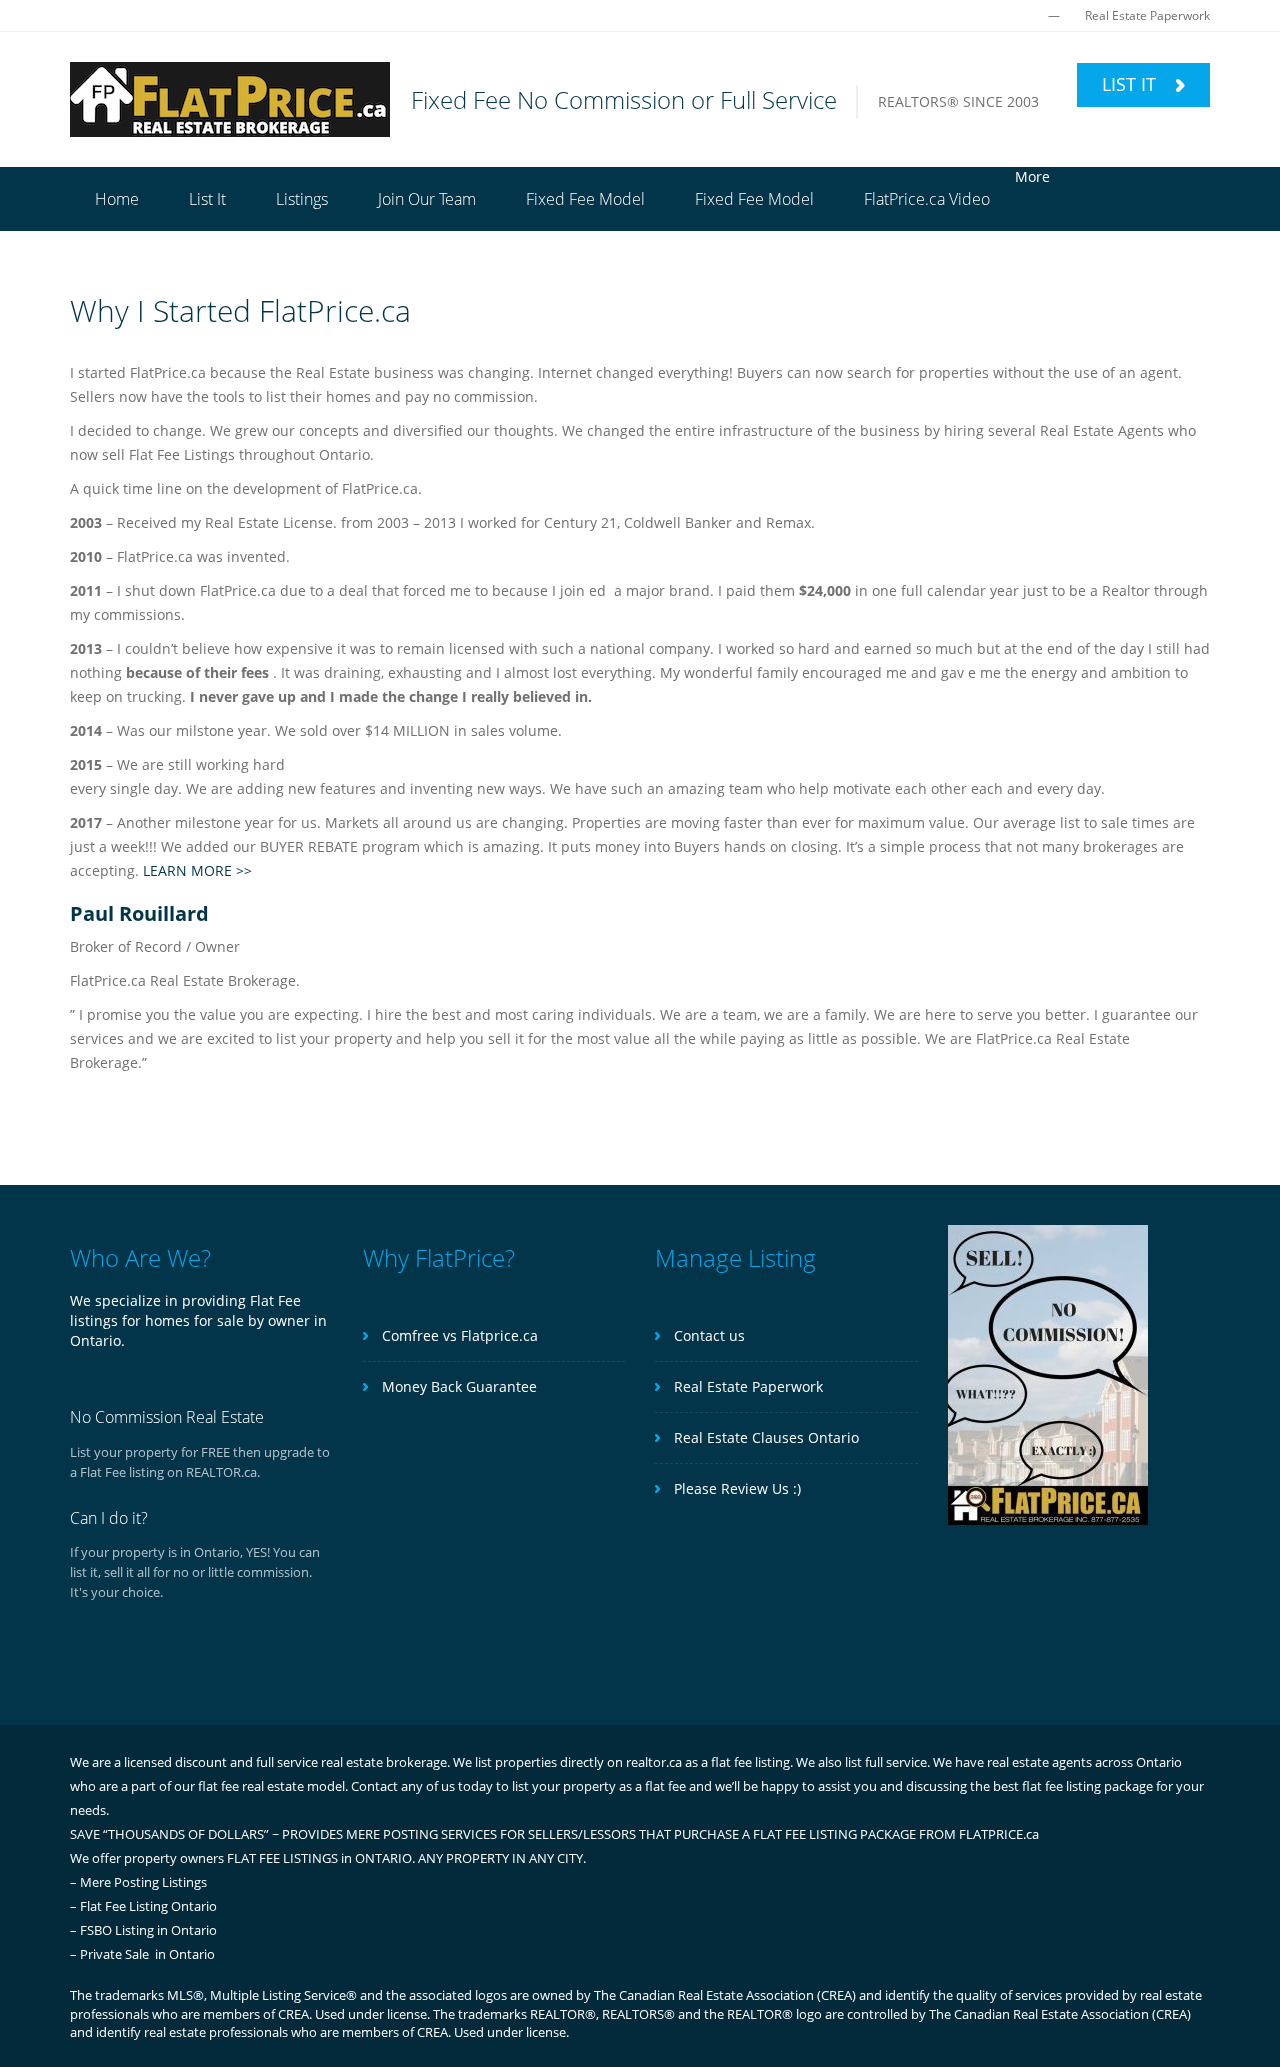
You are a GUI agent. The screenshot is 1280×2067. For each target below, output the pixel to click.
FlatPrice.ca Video (927, 199)
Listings (302, 199)
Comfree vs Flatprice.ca (458, 1335)
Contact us (707, 1335)
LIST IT (1131, 84)
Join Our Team (427, 199)
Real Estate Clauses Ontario (764, 1437)
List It (207, 199)
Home (117, 199)
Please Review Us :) (735, 1488)
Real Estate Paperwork (1147, 15)
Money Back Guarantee (457, 1386)
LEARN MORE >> (197, 870)
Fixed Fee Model (585, 199)
